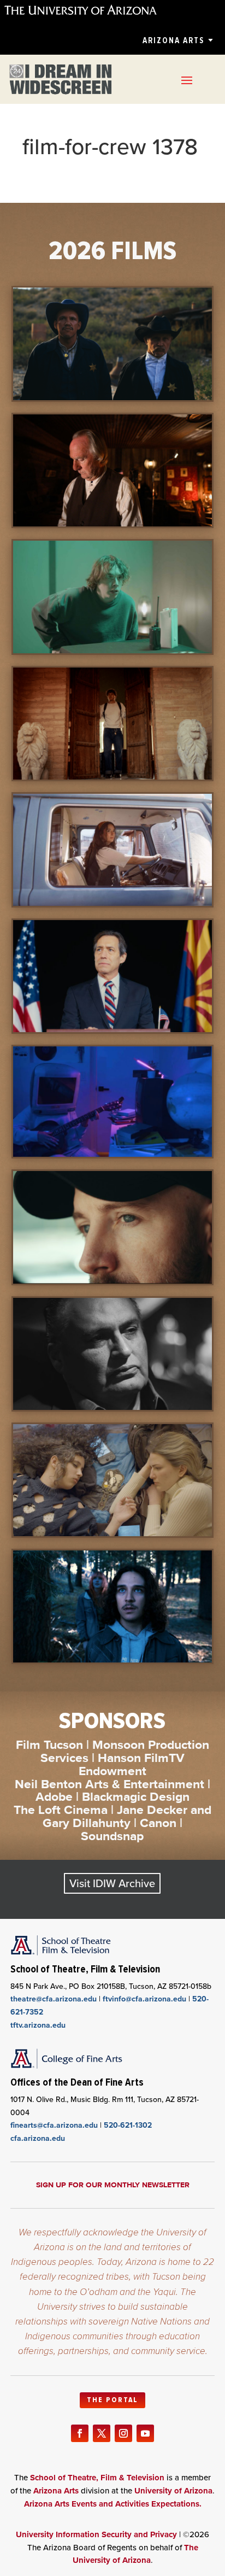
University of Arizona (173, 2491)
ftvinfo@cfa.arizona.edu (144, 1999)
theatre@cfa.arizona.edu (54, 1999)
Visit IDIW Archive (112, 1883)
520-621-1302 (128, 2125)
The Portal (112, 2400)
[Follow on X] (102, 2433)
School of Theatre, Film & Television (97, 2478)
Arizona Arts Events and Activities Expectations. (113, 2504)
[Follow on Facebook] (80, 2433)
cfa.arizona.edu (38, 2138)
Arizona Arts (173, 40)
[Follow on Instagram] (123, 2433)
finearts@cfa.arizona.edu (54, 2125)
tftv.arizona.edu (38, 2025)
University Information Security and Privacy (96, 2534)
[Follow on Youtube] (145, 2433)
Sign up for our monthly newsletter (113, 2185)
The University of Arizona (135, 2554)
